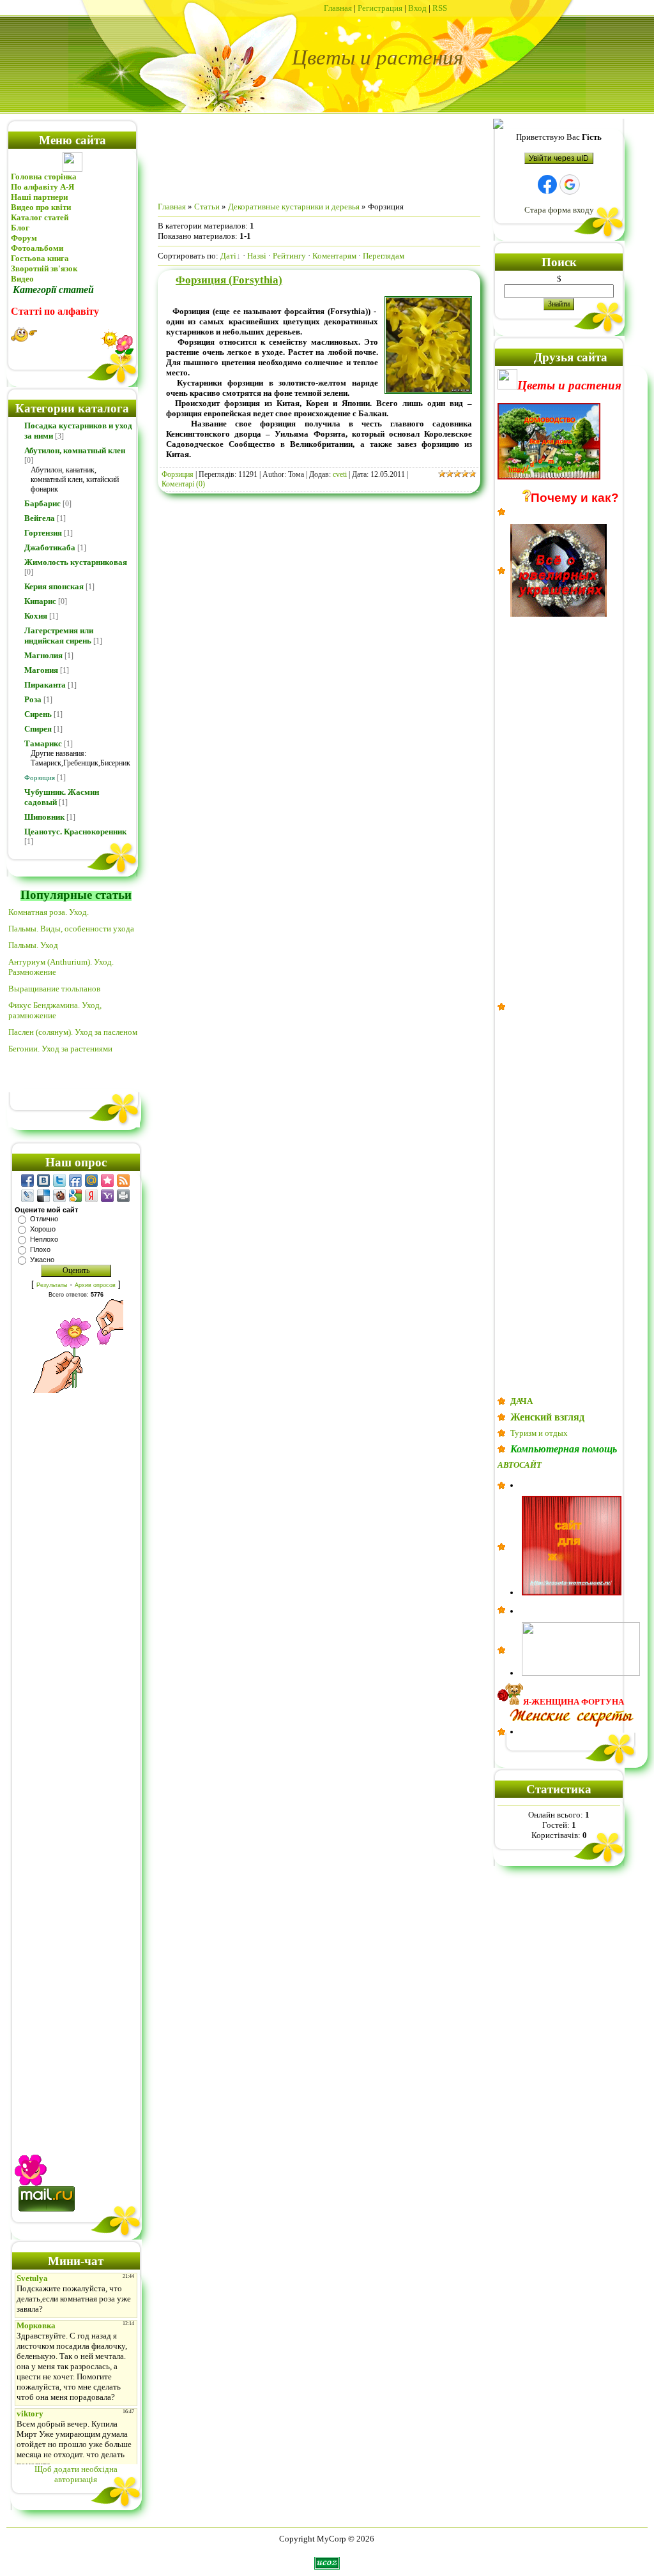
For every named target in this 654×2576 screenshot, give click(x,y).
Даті (228, 256)
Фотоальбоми (37, 248)
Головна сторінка (44, 177)
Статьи (207, 207)
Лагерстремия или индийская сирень (59, 636)
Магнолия (43, 655)
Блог (20, 228)
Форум (24, 238)
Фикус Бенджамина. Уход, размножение (55, 1010)
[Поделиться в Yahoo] (107, 1196)
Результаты (52, 1285)
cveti (340, 474)
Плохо (40, 1249)
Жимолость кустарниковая (76, 562)
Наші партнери (39, 197)
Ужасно (42, 1260)
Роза (33, 699)
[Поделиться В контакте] (43, 1180)
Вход (417, 8)
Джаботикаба (50, 547)
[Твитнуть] (59, 1180)
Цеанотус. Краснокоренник (75, 832)
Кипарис (40, 601)
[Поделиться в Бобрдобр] (59, 1196)
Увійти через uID (559, 158)
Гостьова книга (40, 258)
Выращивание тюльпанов (54, 989)
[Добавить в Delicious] (43, 1196)
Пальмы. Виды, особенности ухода (71, 929)
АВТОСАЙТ (520, 1465)
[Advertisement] (76, 1760)
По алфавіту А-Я (42, 187)
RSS (440, 8)
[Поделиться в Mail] (91, 1180)
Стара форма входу (559, 210)
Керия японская (54, 586)
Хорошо (43, 1229)
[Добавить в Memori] (107, 1180)
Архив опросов (95, 1285)
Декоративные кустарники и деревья (294, 207)
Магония (41, 670)
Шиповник (44, 817)
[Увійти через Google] (570, 185)
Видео (22, 279)
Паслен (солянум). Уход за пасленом (73, 1032)
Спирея (38, 729)
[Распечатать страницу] (123, 1196)
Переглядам (384, 256)
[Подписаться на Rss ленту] (123, 1180)
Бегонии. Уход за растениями (60, 1049)
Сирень (38, 714)
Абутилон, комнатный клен (75, 450)
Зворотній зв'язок (44, 268)
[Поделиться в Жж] (27, 1196)
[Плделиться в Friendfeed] (75, 1180)
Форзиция (40, 778)
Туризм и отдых (539, 1433)
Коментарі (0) (183, 484)
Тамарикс (43, 743)
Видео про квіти (42, 207)
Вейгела (40, 518)
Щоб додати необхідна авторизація (76, 2474)
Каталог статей (40, 217)
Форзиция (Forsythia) (229, 280)
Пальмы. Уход (33, 945)
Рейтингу (289, 256)
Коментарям (334, 256)
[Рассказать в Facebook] (27, 1180)
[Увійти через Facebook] (547, 185)
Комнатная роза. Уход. (49, 912)
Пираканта (45, 685)
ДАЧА (521, 1401)
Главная (338, 8)
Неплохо (44, 1239)
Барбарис (42, 503)
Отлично (44, 1219)
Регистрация (380, 8)
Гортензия (43, 533)
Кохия (36, 616)
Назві (257, 256)
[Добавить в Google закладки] (75, 1196)
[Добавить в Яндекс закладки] (91, 1196)
